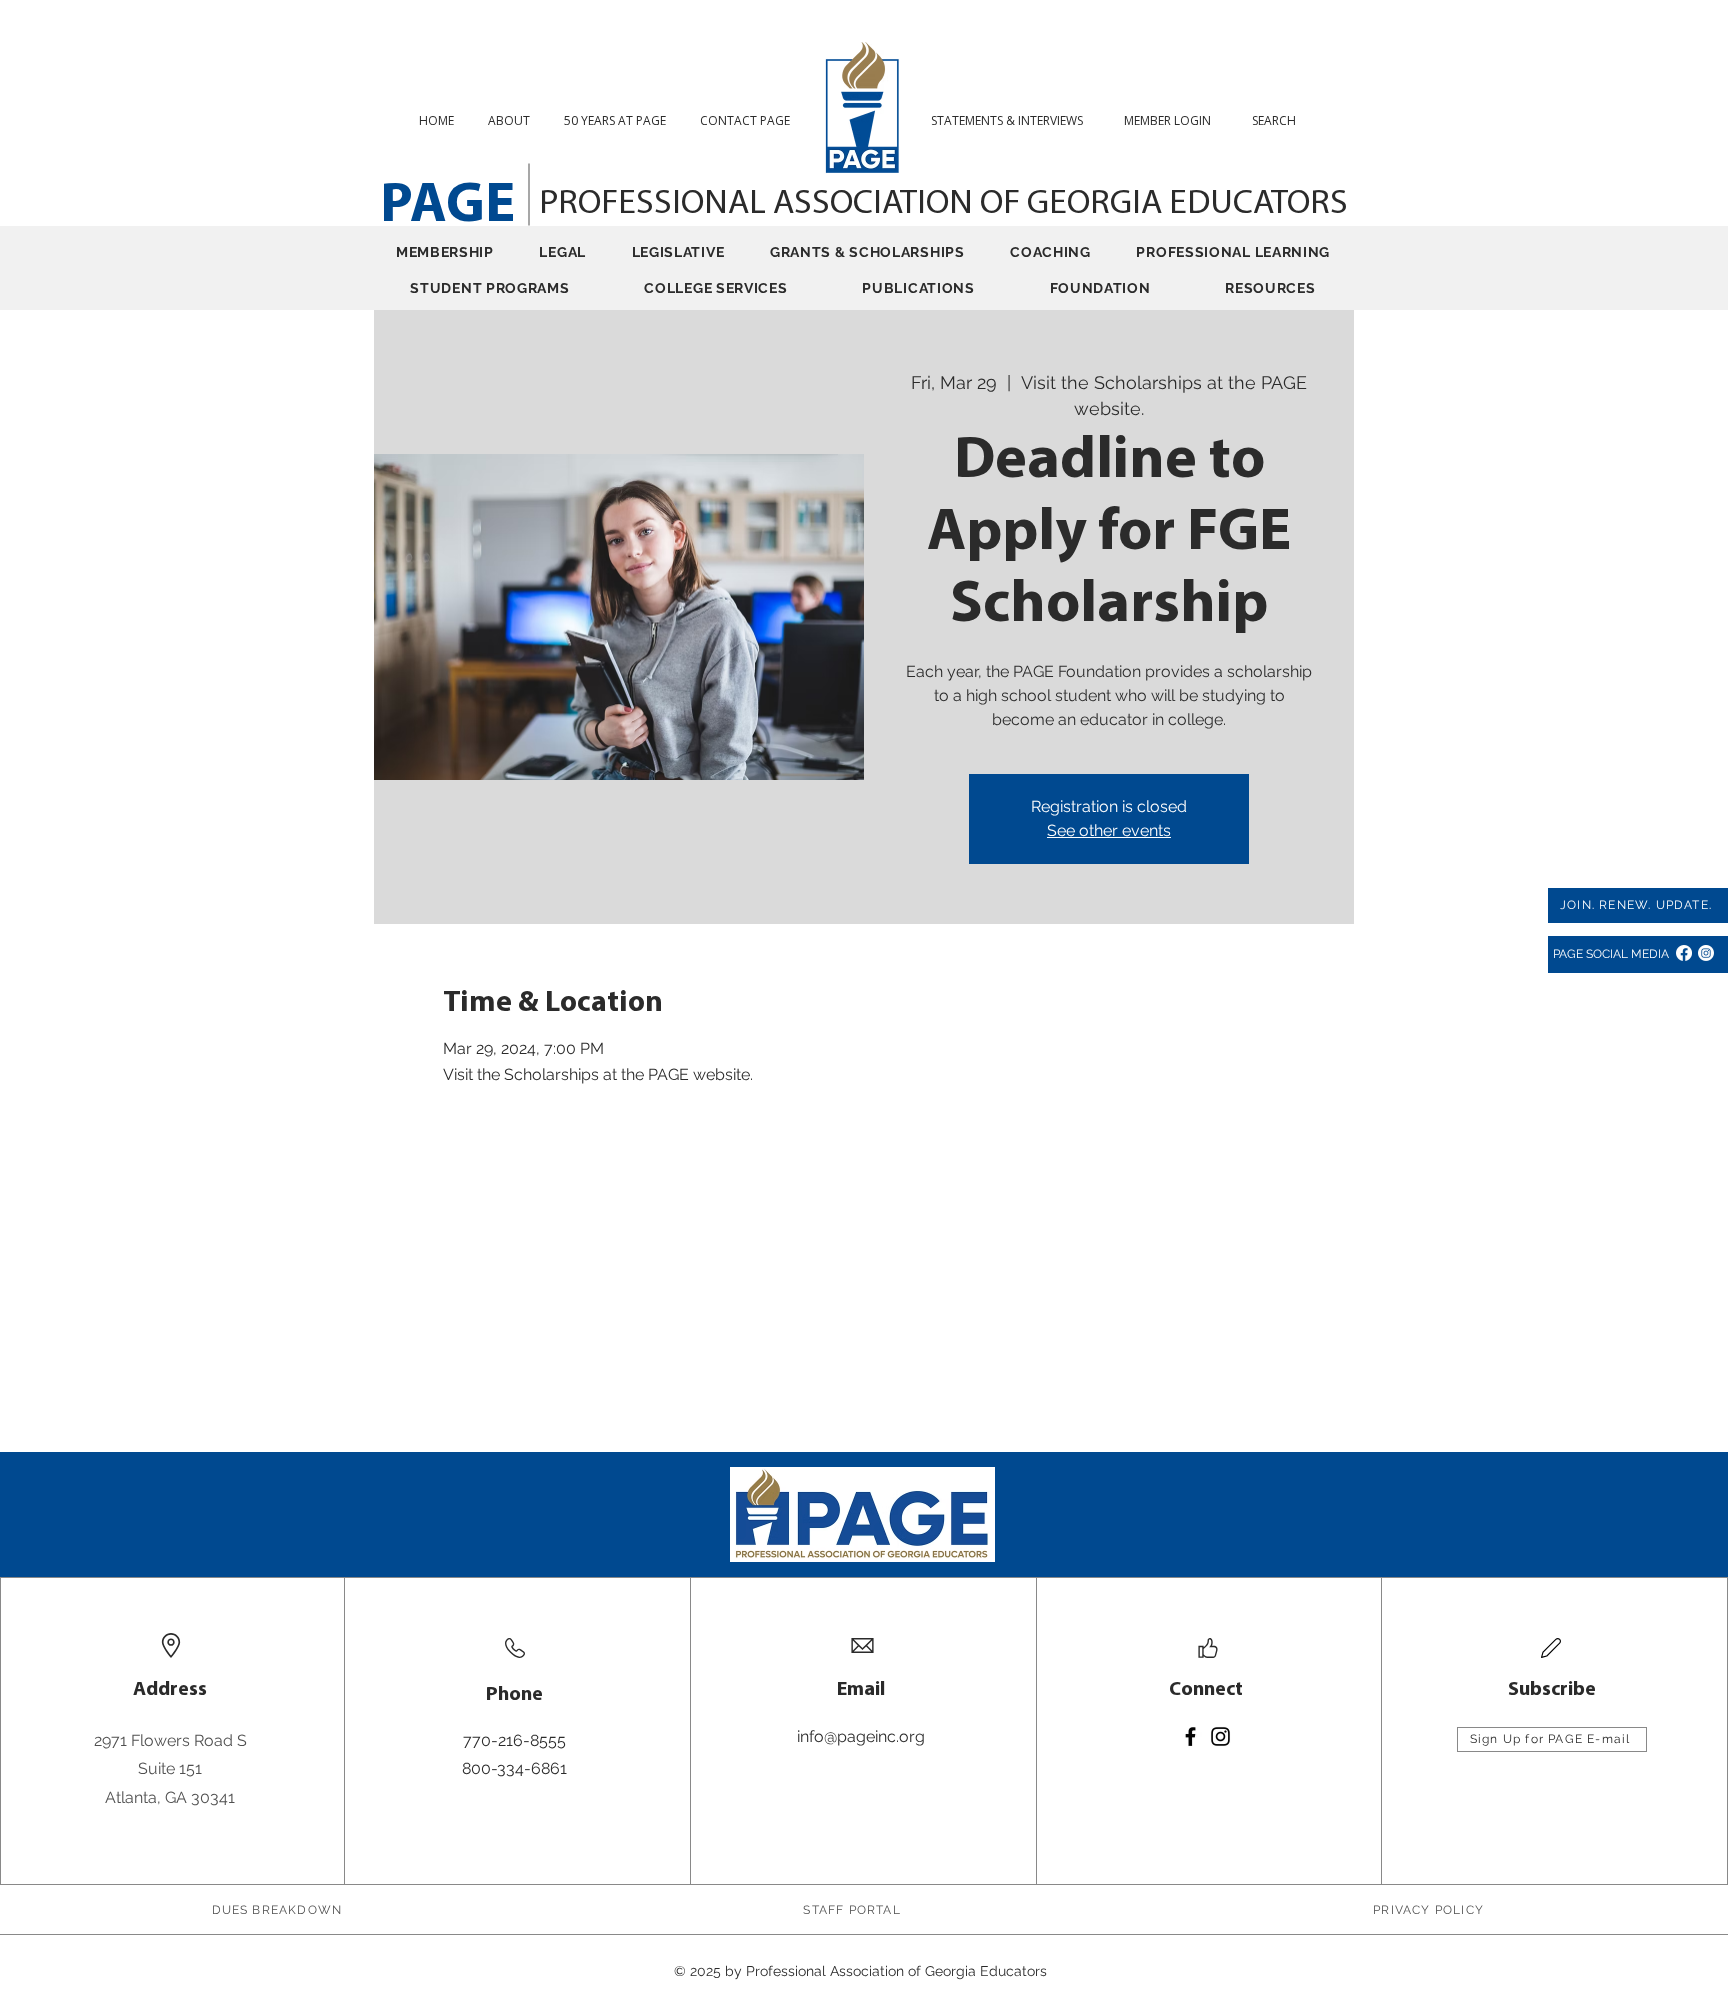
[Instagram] (1706, 953)
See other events (1109, 830)
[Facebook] (1684, 953)
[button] (1281, 120)
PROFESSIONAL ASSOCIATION (759, 204)
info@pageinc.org (861, 1736)
